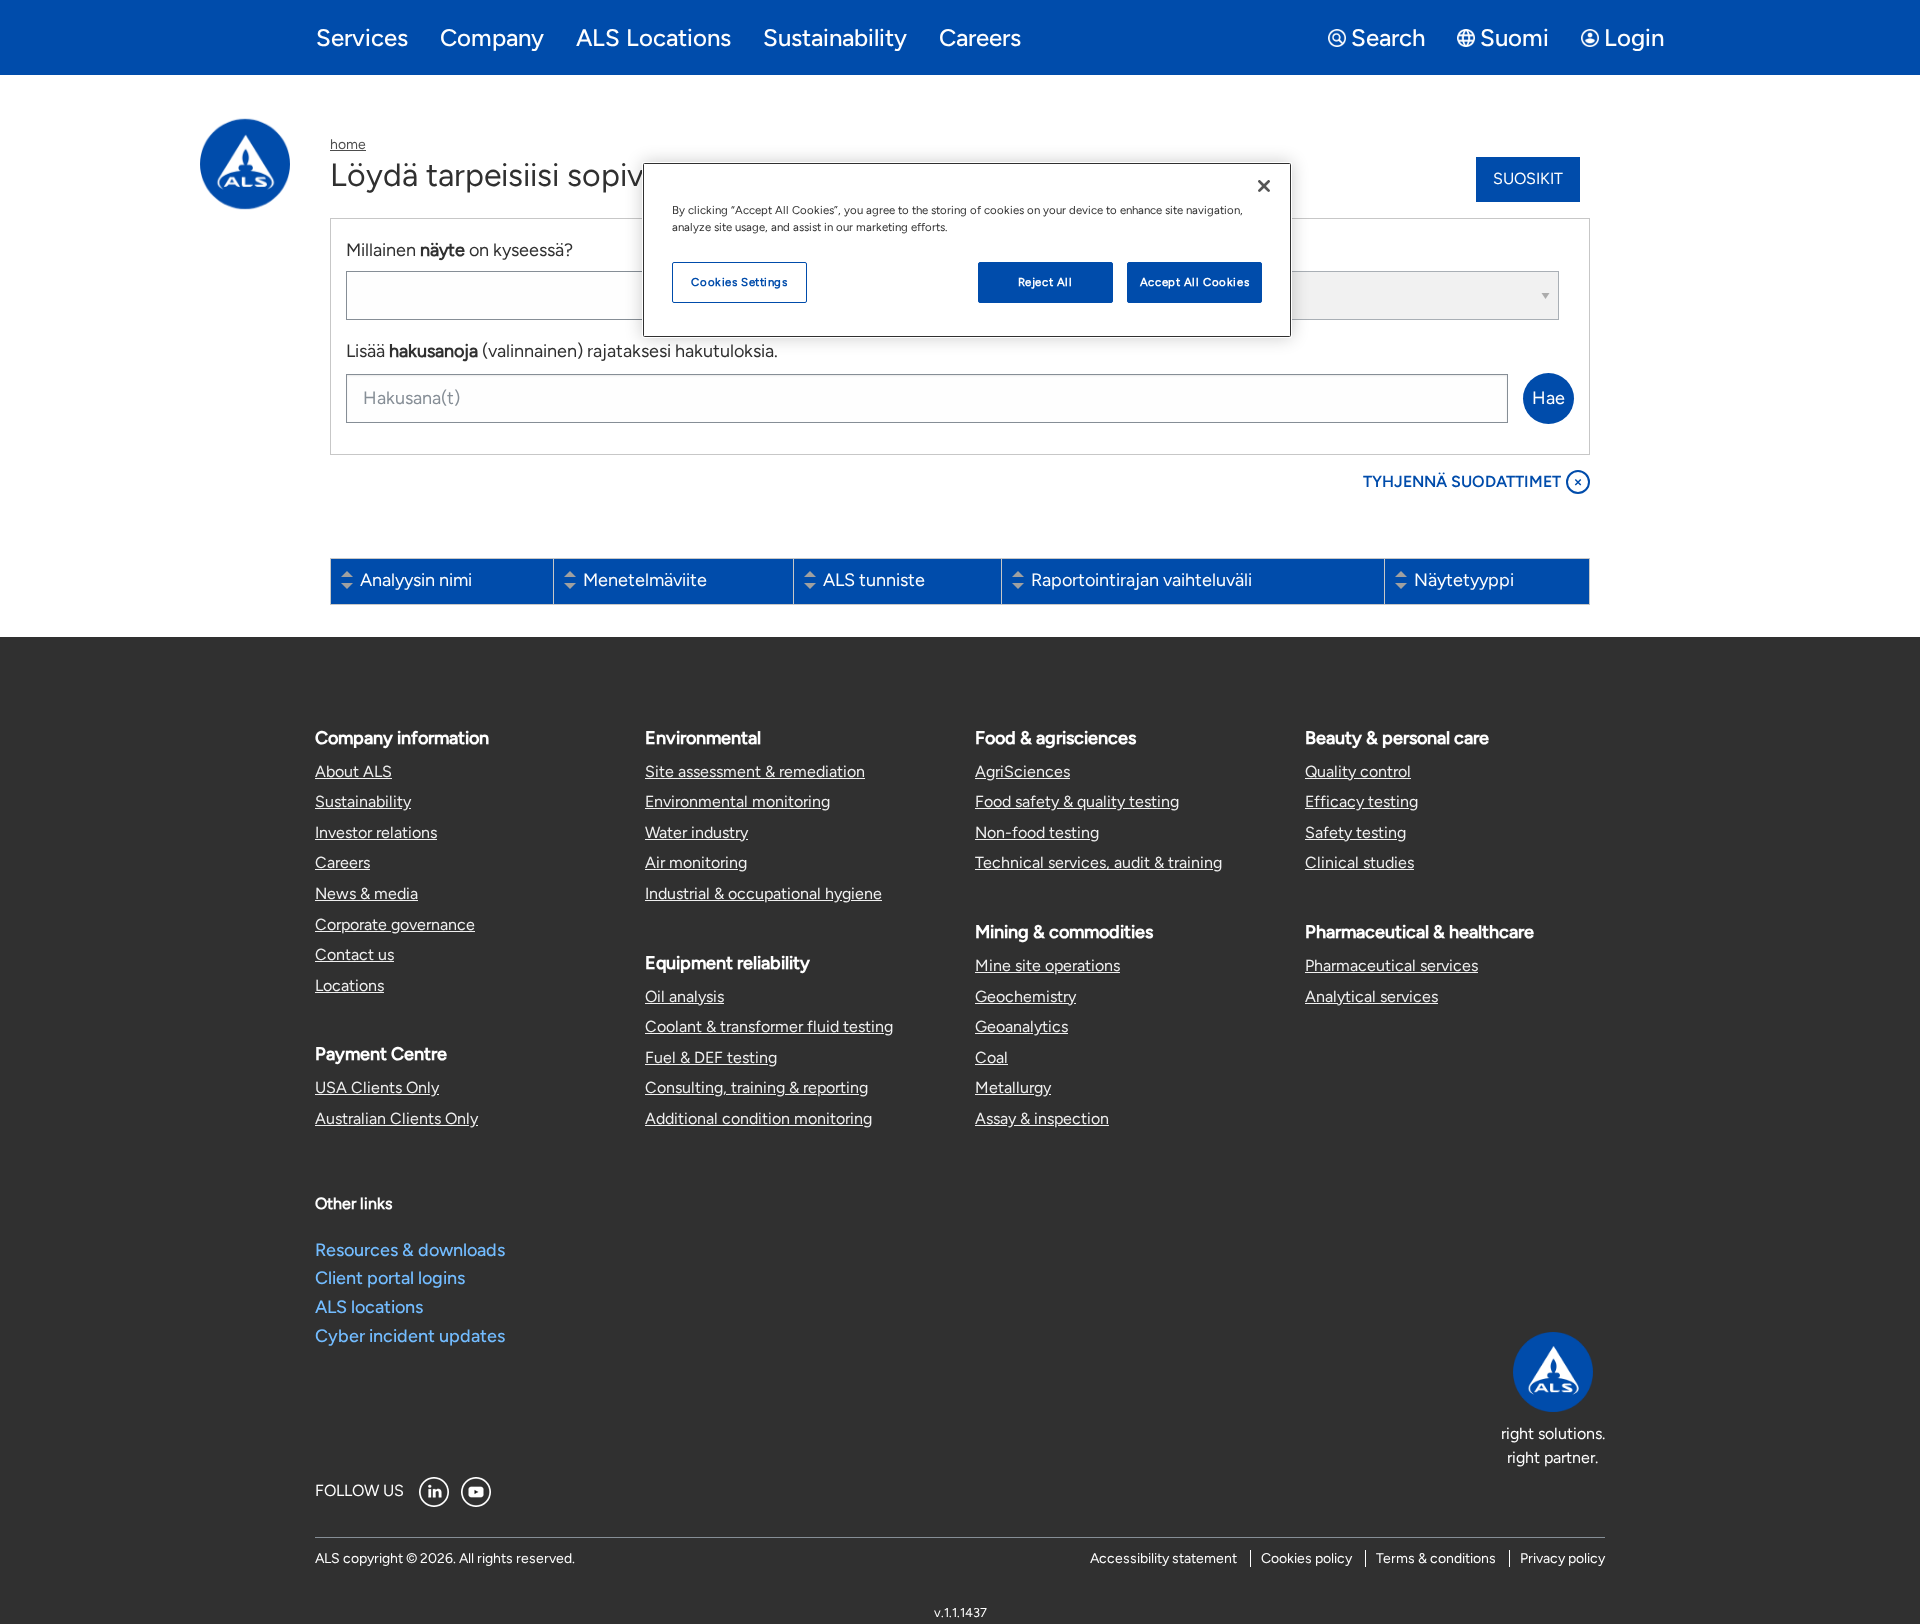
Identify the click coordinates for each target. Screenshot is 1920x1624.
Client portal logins (390, 1278)
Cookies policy (1306, 1558)
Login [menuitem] (1634, 37)
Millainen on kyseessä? (459, 250)
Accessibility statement (1163, 1558)
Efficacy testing (1361, 801)
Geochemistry (1025, 996)
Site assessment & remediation (755, 771)
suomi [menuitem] (1514, 37)
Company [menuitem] (492, 37)
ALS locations (369, 1307)
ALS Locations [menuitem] (653, 37)
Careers (342, 862)
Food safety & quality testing (1077, 801)
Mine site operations (1047, 965)
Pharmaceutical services (1391, 965)
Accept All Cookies (1194, 282)
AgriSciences (1022, 771)
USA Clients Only (377, 1087)
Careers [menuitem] (980, 37)
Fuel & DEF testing (711, 1057)
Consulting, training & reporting (756, 1087)
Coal (991, 1057)
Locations (349, 985)
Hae (1548, 398)
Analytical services (1371, 996)
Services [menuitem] (362, 37)
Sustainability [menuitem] (835, 37)
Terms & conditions (1436, 1558)
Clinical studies (1359, 862)
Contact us (354, 954)
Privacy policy (1562, 1558)
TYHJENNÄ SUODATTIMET (1473, 481)
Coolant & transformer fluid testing (769, 1026)
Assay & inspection (1042, 1118)
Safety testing (1355, 832)
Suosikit (1528, 178)
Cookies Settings (739, 282)
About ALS (353, 771)
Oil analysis (684, 996)
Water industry (696, 832)
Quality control (1358, 771)
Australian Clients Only (396, 1118)
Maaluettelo (1212, 250)
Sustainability (363, 801)
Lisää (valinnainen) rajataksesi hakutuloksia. (562, 351)
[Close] (1264, 186)
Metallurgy (1013, 1087)
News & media (366, 893)
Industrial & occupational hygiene (763, 893)
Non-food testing (1037, 832)
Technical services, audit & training (1098, 862)
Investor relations (376, 832)
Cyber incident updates (410, 1336)
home (348, 144)
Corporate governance (395, 924)
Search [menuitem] (1388, 37)
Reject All (1045, 282)
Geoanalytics (1021, 1026)
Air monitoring (696, 862)
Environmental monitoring (737, 801)
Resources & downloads (410, 1250)
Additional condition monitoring (758, 1118)
